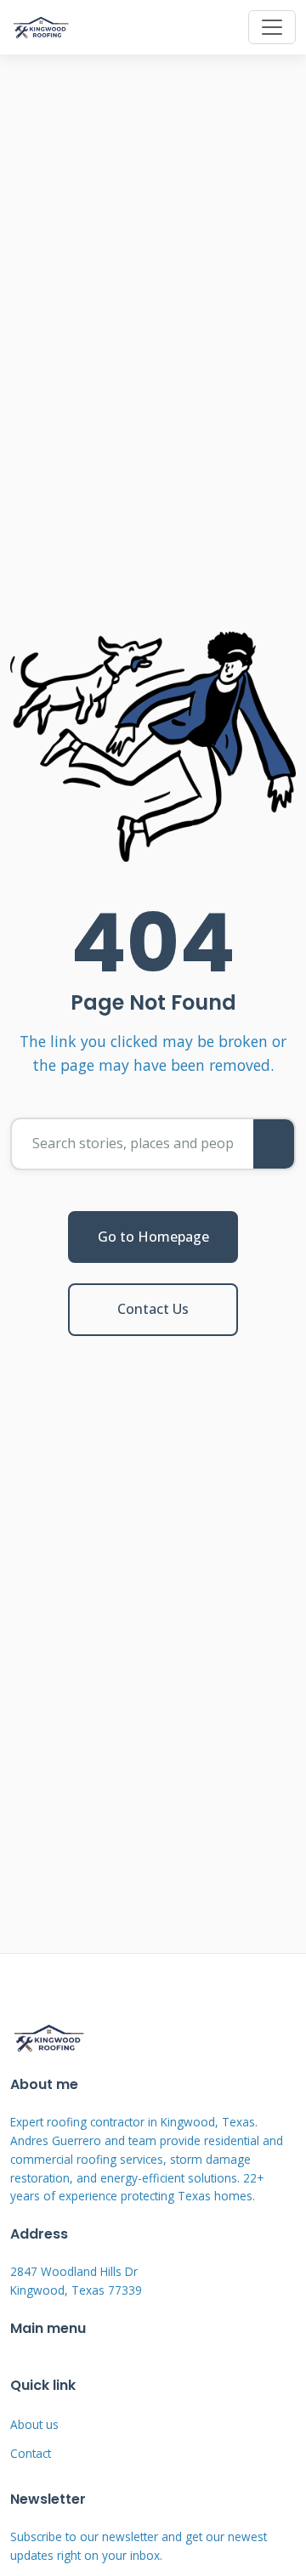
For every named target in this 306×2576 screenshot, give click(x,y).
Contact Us (153, 1309)
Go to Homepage (153, 1237)
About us (34, 2424)
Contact (31, 2453)
